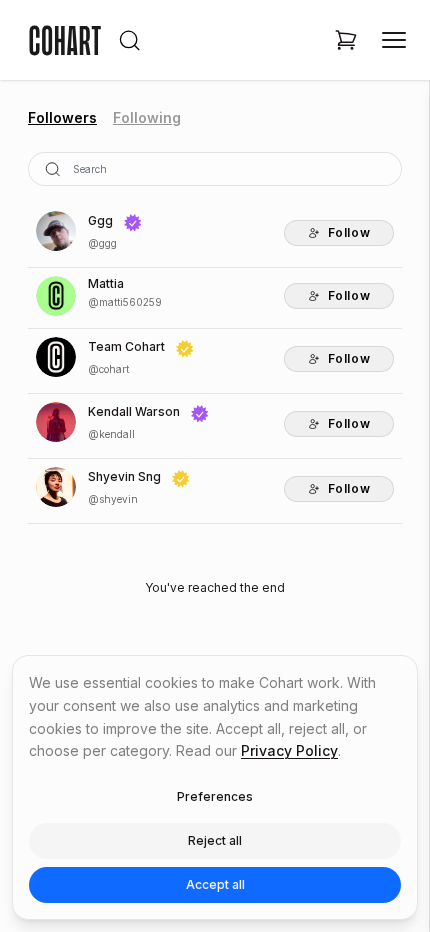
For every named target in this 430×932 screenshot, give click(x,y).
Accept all (215, 884)
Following (147, 117)
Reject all (215, 840)
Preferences (215, 796)
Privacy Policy (289, 750)
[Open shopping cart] (346, 40)
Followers (62, 117)
